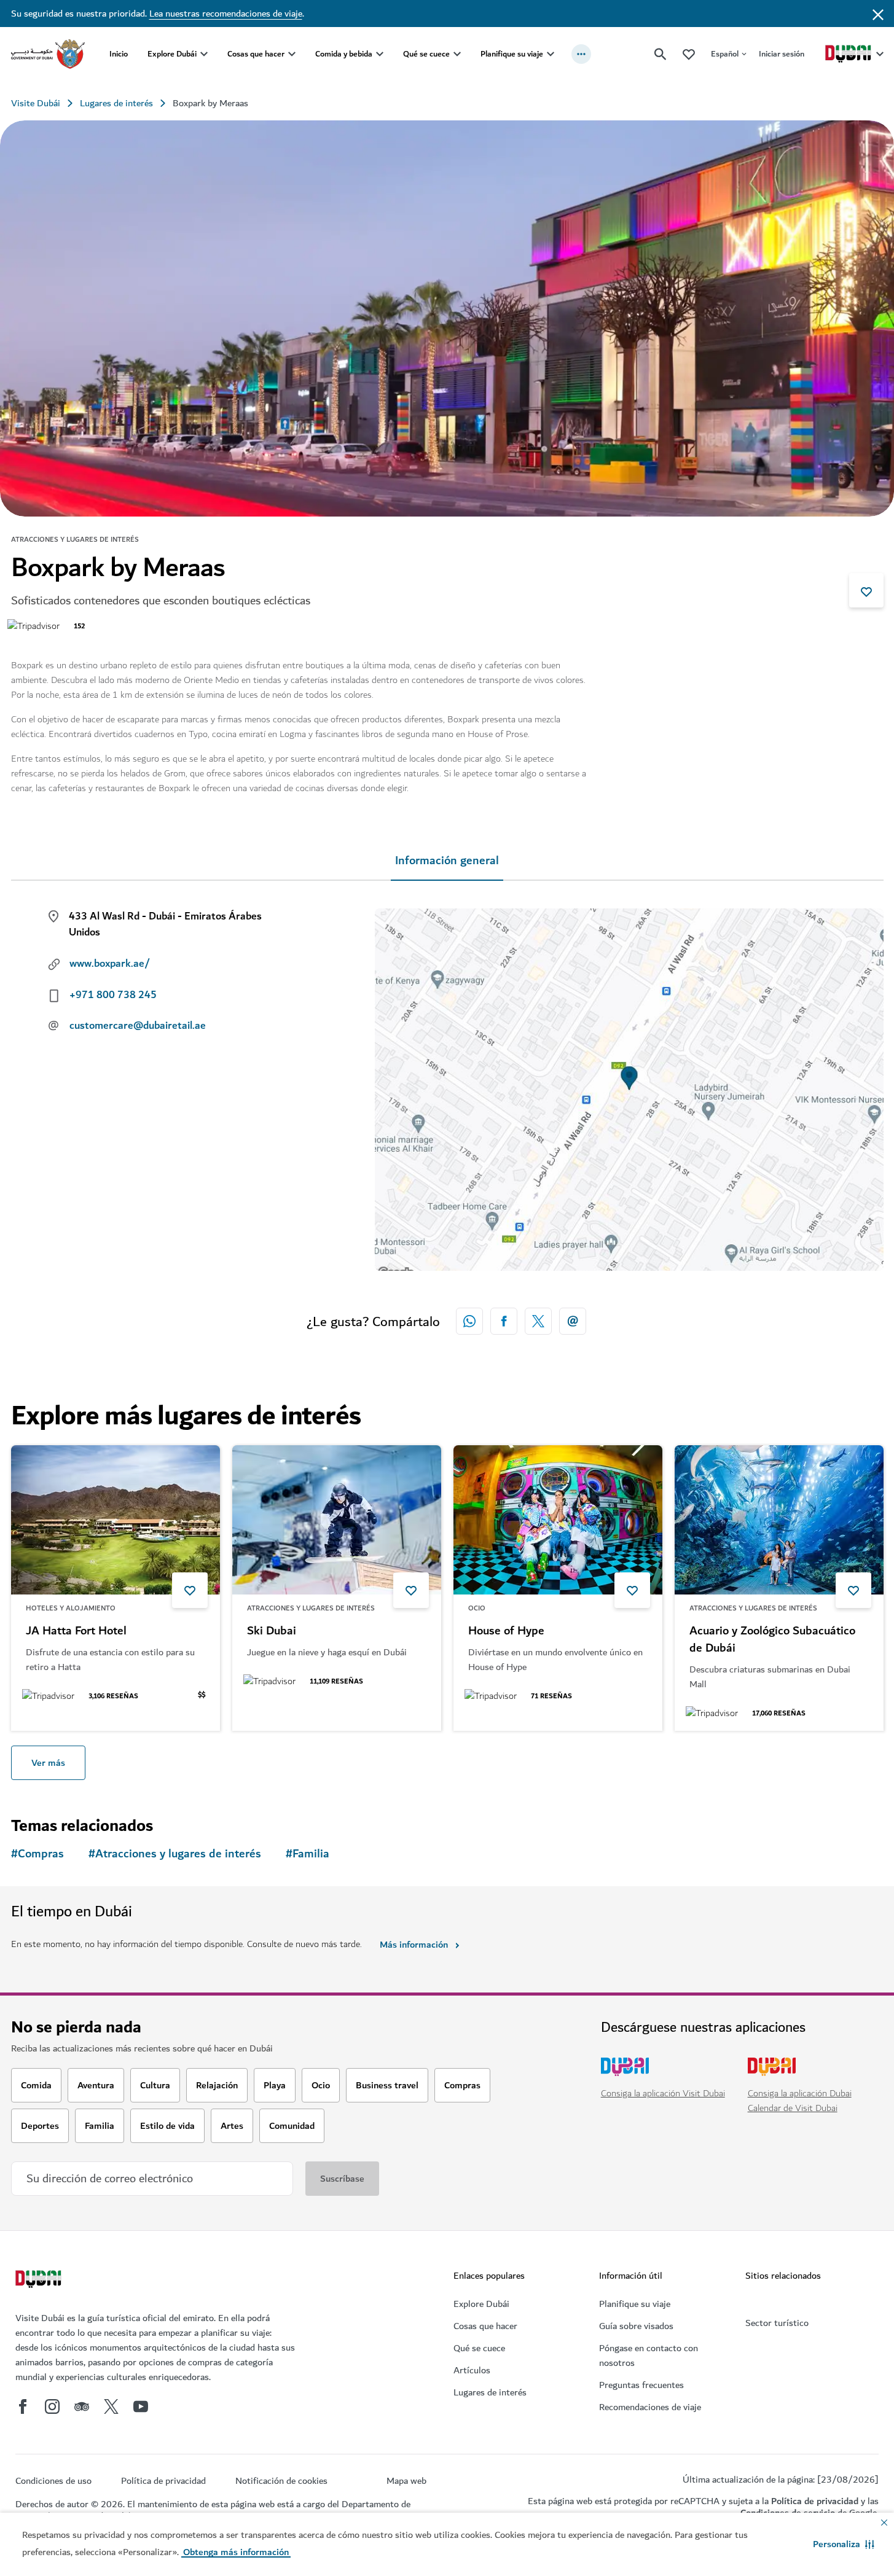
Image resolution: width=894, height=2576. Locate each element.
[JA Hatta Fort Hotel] (116, 1520)
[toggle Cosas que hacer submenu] (292, 54)
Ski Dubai (272, 1631)
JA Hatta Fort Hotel (76, 1631)
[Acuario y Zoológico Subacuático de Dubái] (779, 1520)
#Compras (37, 1854)
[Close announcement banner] (878, 14)
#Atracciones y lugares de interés (175, 1854)
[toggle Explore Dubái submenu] (204, 54)
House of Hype (506, 1631)
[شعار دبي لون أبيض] (40, 2281)
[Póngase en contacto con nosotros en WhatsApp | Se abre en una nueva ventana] (469, 1321)
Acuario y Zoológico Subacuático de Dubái (772, 1640)
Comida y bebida (344, 54)
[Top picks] (689, 54)
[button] (844, 2544)
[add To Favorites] (866, 590)
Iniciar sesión (782, 54)
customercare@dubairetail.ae (138, 1026)
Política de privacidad (815, 2501)
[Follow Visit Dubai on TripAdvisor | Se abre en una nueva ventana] (82, 2406)
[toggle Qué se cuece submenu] (457, 54)
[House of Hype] (558, 1520)
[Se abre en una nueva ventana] (504, 1321)
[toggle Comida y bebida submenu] (380, 54)
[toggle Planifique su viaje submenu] (551, 54)
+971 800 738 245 (113, 995)
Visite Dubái (36, 103)
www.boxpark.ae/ (110, 964)
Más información (414, 1945)
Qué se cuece (426, 54)
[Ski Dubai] (337, 1520)
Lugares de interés (116, 103)
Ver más (48, 1763)
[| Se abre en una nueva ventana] (52, 2406)
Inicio (119, 54)
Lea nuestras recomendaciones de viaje (226, 14)
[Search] (661, 54)
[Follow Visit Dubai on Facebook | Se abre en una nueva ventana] (23, 2406)
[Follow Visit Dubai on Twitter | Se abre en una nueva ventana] (111, 2406)
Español (725, 54)
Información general (447, 861)
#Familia (308, 1854)
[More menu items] (581, 54)
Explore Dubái (172, 54)
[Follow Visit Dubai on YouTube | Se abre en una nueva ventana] (141, 2406)
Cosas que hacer (256, 54)
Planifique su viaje (512, 54)
